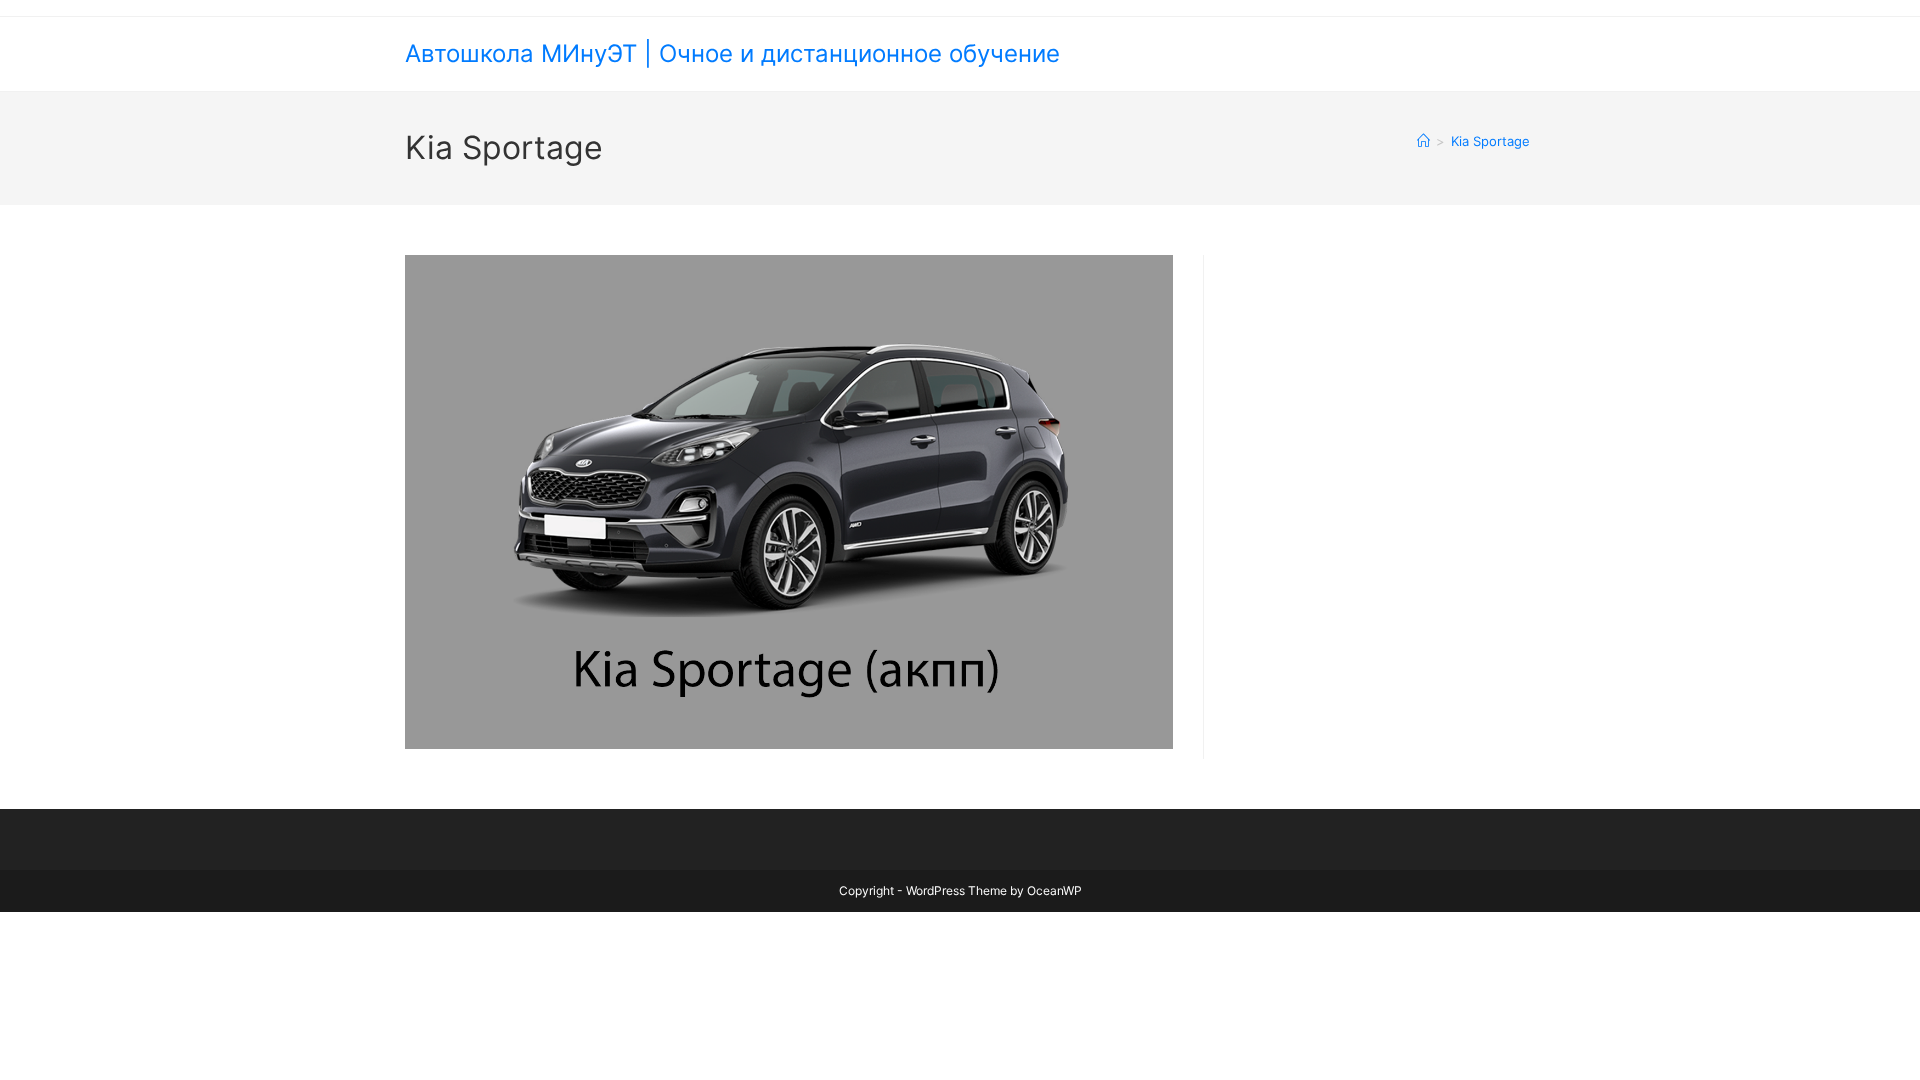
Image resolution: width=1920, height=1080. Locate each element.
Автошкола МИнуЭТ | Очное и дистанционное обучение (732, 53)
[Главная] (1423, 141)
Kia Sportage (1490, 141)
